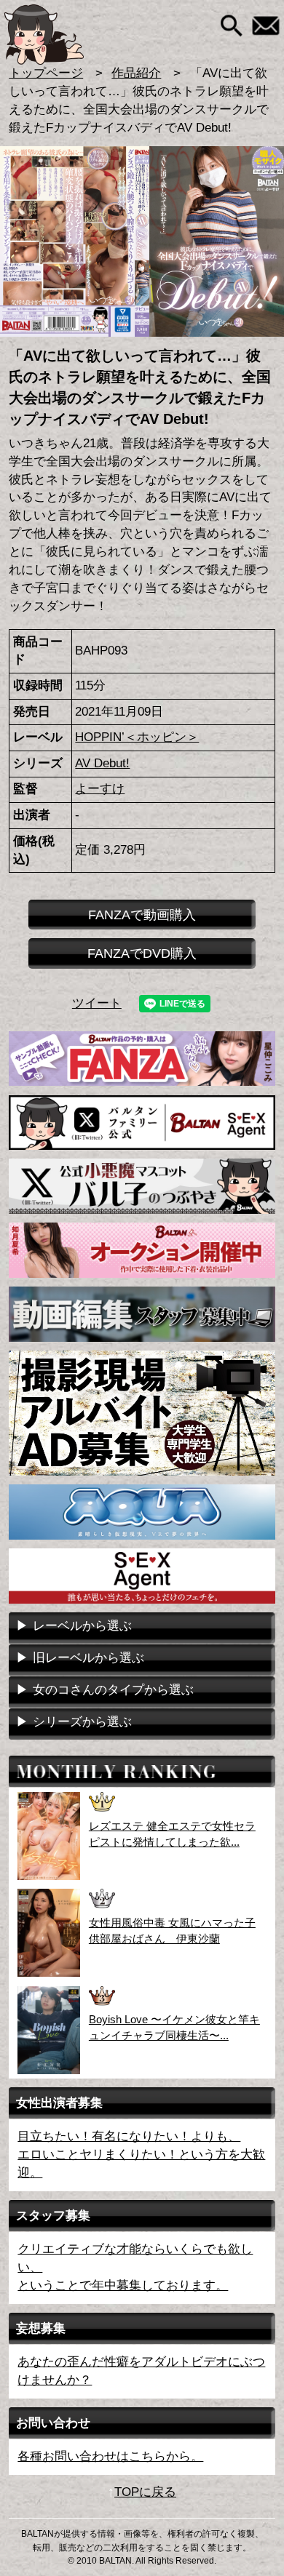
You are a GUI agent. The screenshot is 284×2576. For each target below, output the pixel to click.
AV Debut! (102, 763)
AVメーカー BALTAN (68, 35)
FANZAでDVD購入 (142, 953)
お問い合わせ (266, 26)
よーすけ (100, 789)
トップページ (46, 73)
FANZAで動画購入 (142, 915)
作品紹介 (136, 73)
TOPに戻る (145, 2492)
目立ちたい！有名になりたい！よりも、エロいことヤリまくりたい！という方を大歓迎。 (141, 2155)
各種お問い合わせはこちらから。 (110, 2456)
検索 (232, 26)
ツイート (97, 1003)
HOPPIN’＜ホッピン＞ (137, 737)
